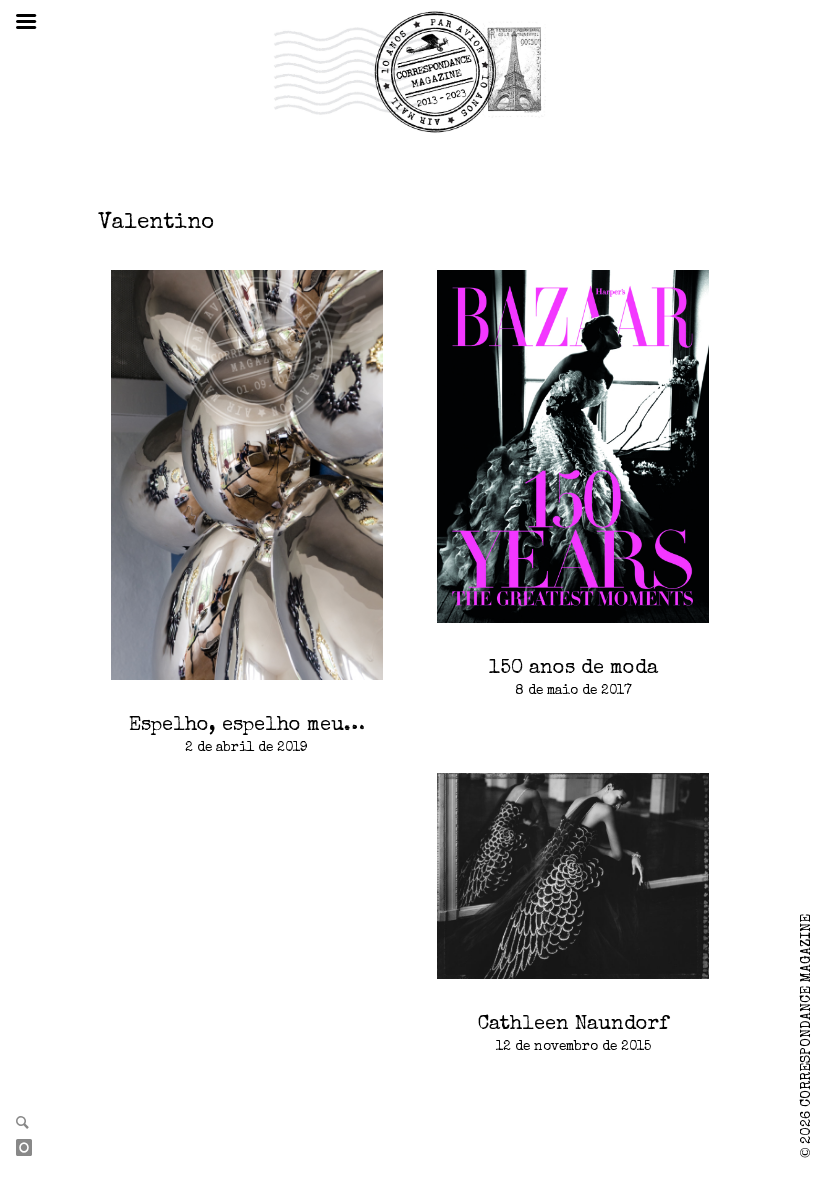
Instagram (32, 1149)
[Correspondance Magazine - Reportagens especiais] (409, 71)
